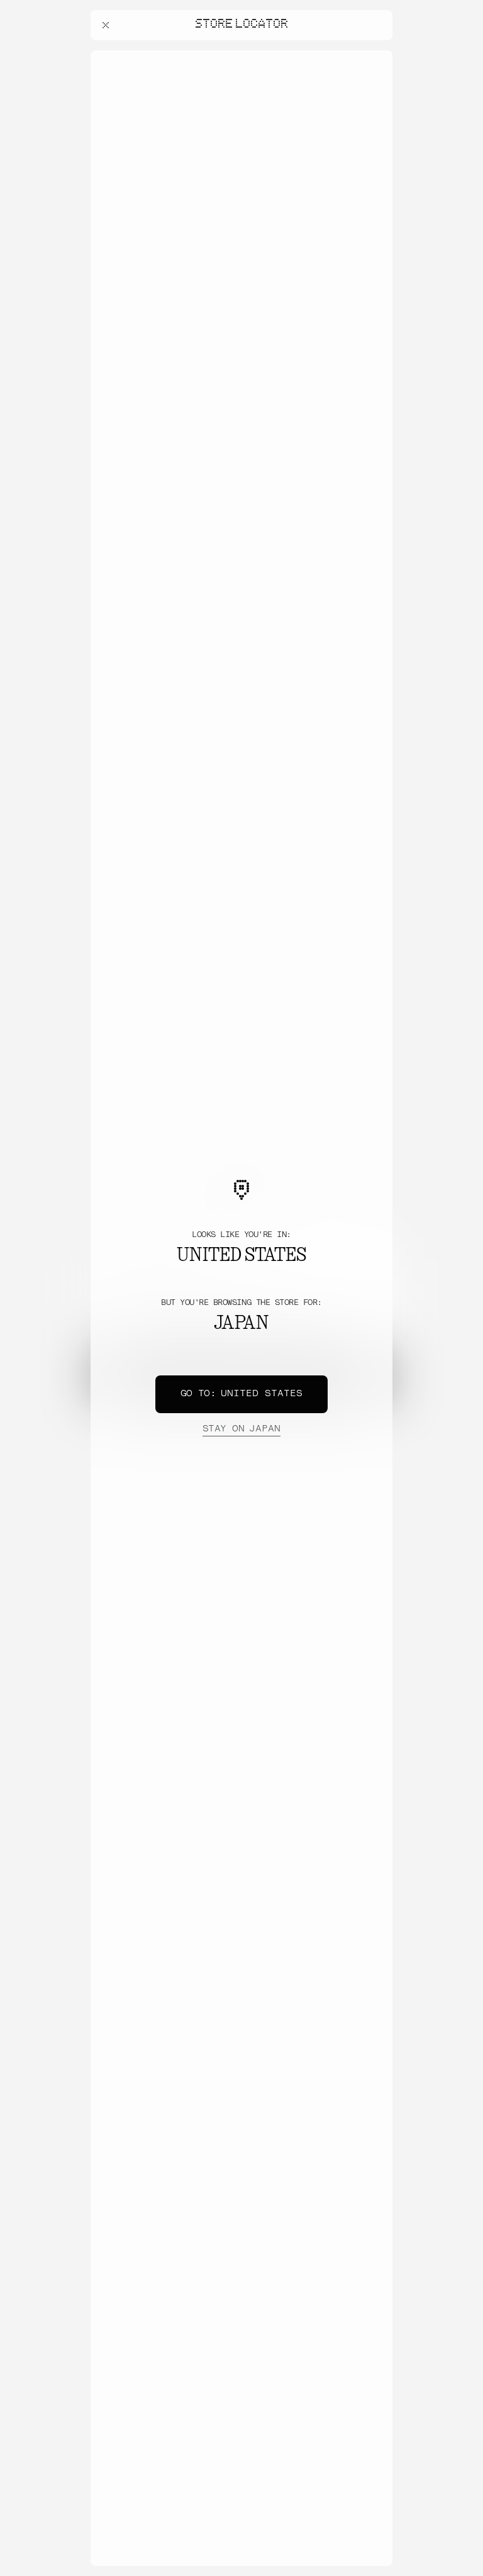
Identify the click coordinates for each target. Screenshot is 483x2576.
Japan (241, 1429)
